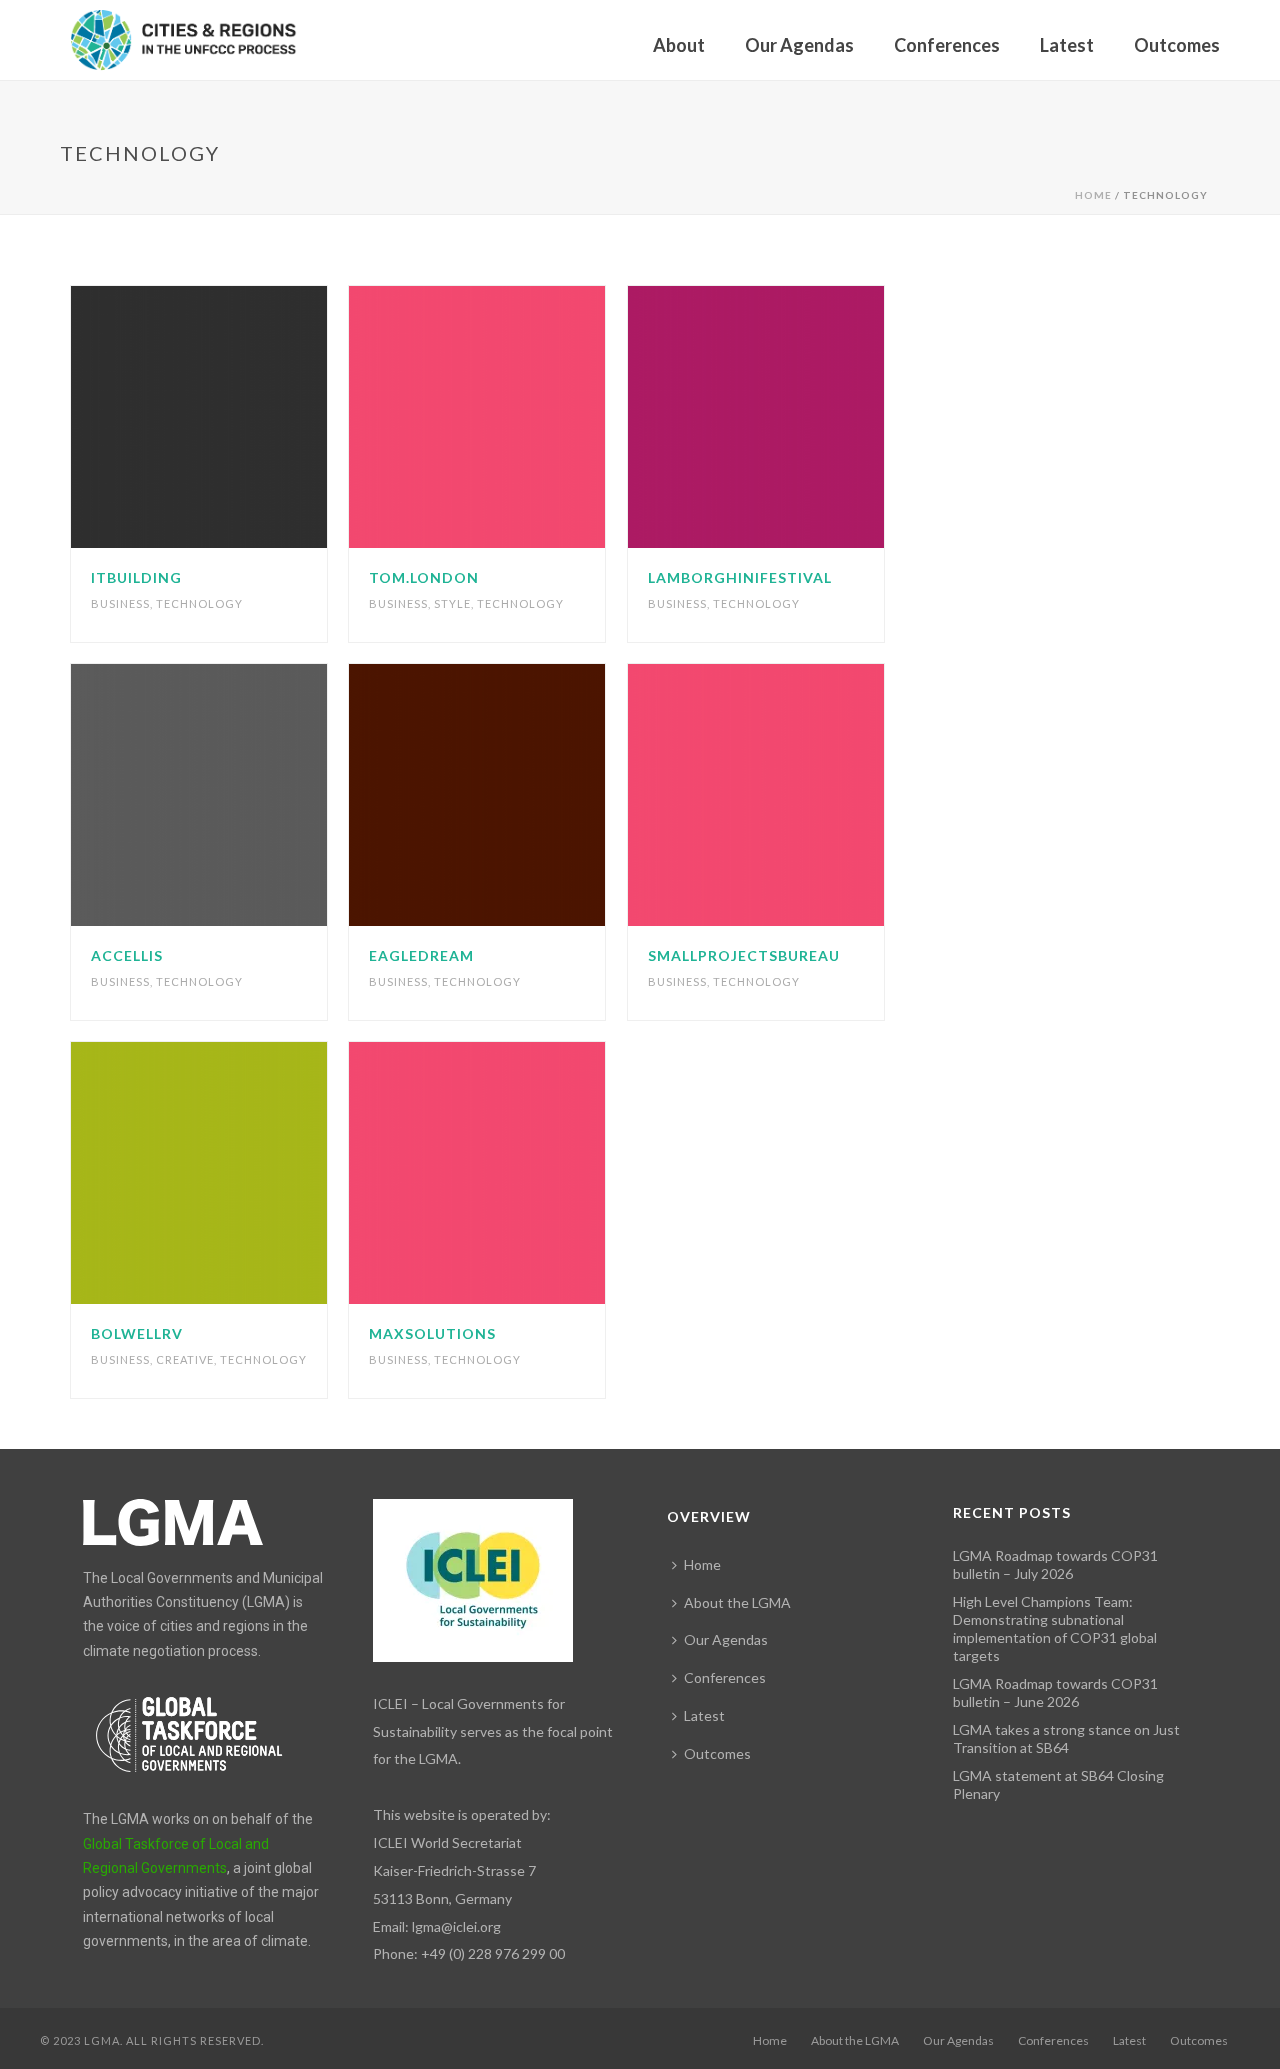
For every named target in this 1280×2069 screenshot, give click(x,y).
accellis (127, 955)
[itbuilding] (236, 417)
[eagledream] (514, 795)
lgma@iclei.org (456, 1926)
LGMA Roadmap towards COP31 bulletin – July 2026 (1055, 1564)
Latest (1067, 45)
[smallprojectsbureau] (793, 795)
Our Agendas (799, 45)
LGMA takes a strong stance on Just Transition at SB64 (1066, 1738)
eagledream (421, 955)
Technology (199, 603)
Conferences (947, 45)
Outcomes (1177, 45)
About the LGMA (737, 1602)
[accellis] (236, 795)
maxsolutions (432, 1333)
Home (1093, 195)
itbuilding (136, 577)
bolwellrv (137, 1333)
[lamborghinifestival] (793, 417)
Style (452, 603)
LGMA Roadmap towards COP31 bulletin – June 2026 (1055, 1692)
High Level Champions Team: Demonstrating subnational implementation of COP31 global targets (1055, 1628)
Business (120, 603)
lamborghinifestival (740, 577)
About (679, 45)
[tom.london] (514, 417)
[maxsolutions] (514, 1173)
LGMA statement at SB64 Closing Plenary (1058, 1784)
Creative (185, 1359)
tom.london (424, 577)
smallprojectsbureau (744, 955)
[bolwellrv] (236, 1173)
